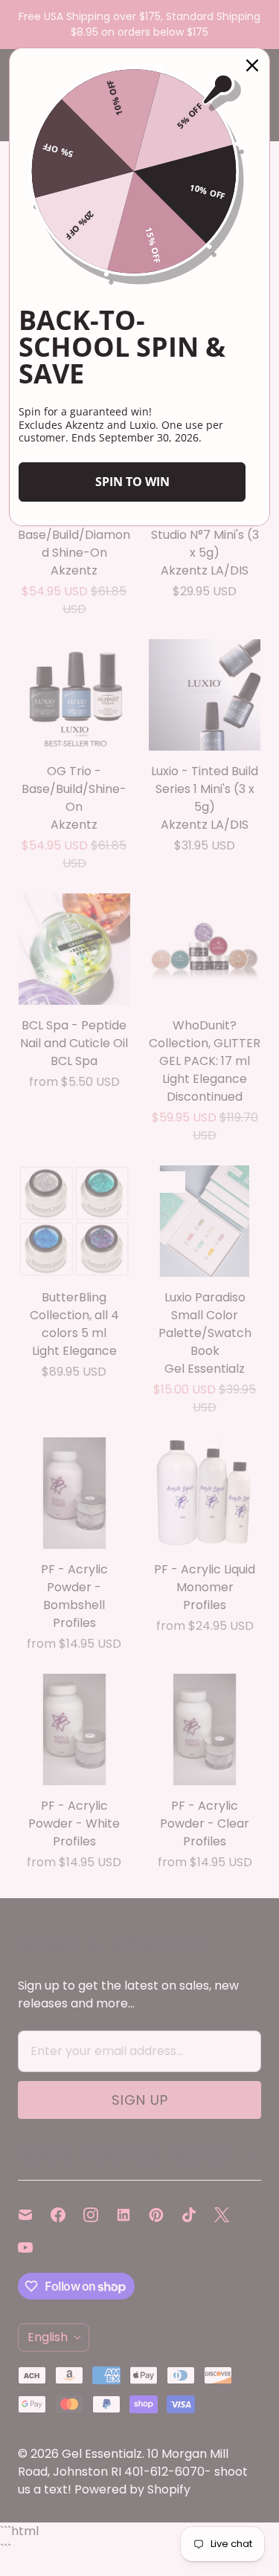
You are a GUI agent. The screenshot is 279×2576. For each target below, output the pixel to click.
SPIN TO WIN (132, 482)
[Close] (252, 65)
